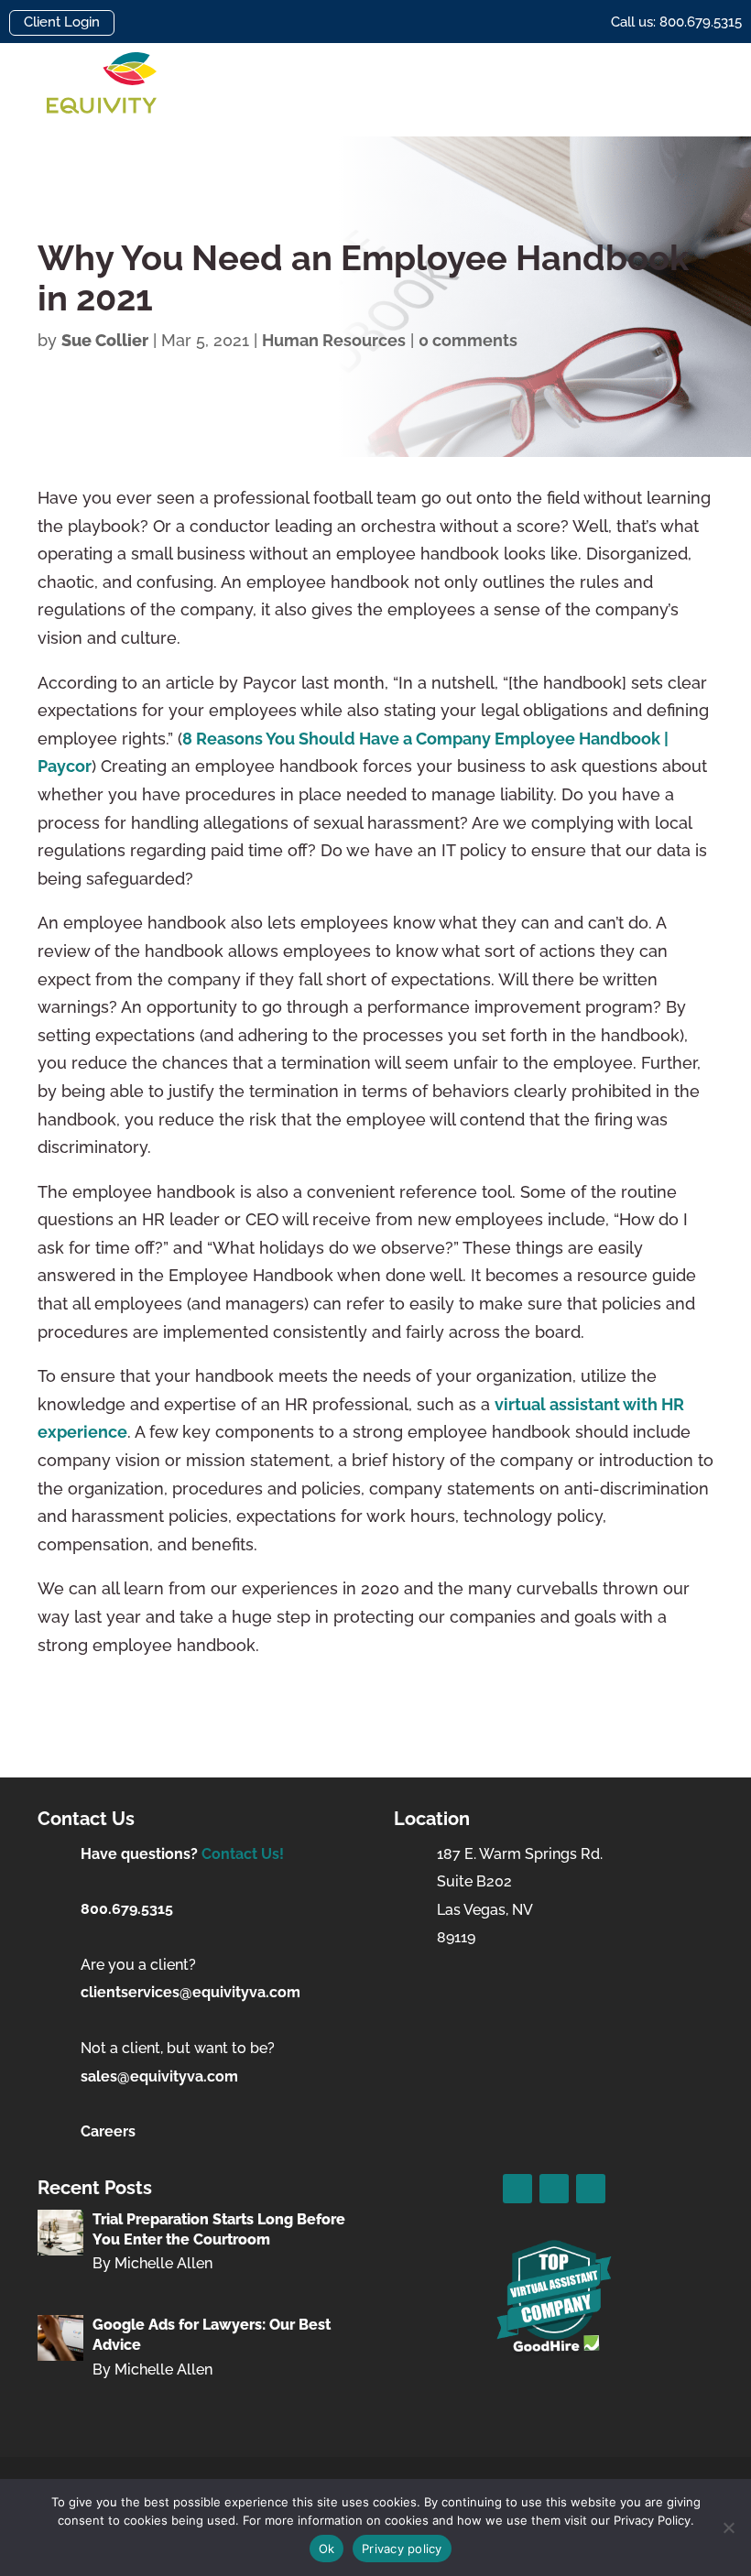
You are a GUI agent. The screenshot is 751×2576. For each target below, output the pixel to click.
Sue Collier (105, 340)
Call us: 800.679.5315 (676, 22)
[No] (728, 2527)
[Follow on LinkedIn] (591, 2189)
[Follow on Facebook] (517, 2189)
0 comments (468, 340)
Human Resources (334, 340)
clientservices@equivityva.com (190, 1992)
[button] (692, 91)
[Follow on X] (554, 2189)
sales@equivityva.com (159, 2076)
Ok (327, 2549)
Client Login (62, 22)
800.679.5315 (127, 1909)
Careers (108, 2131)
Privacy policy (402, 2549)
